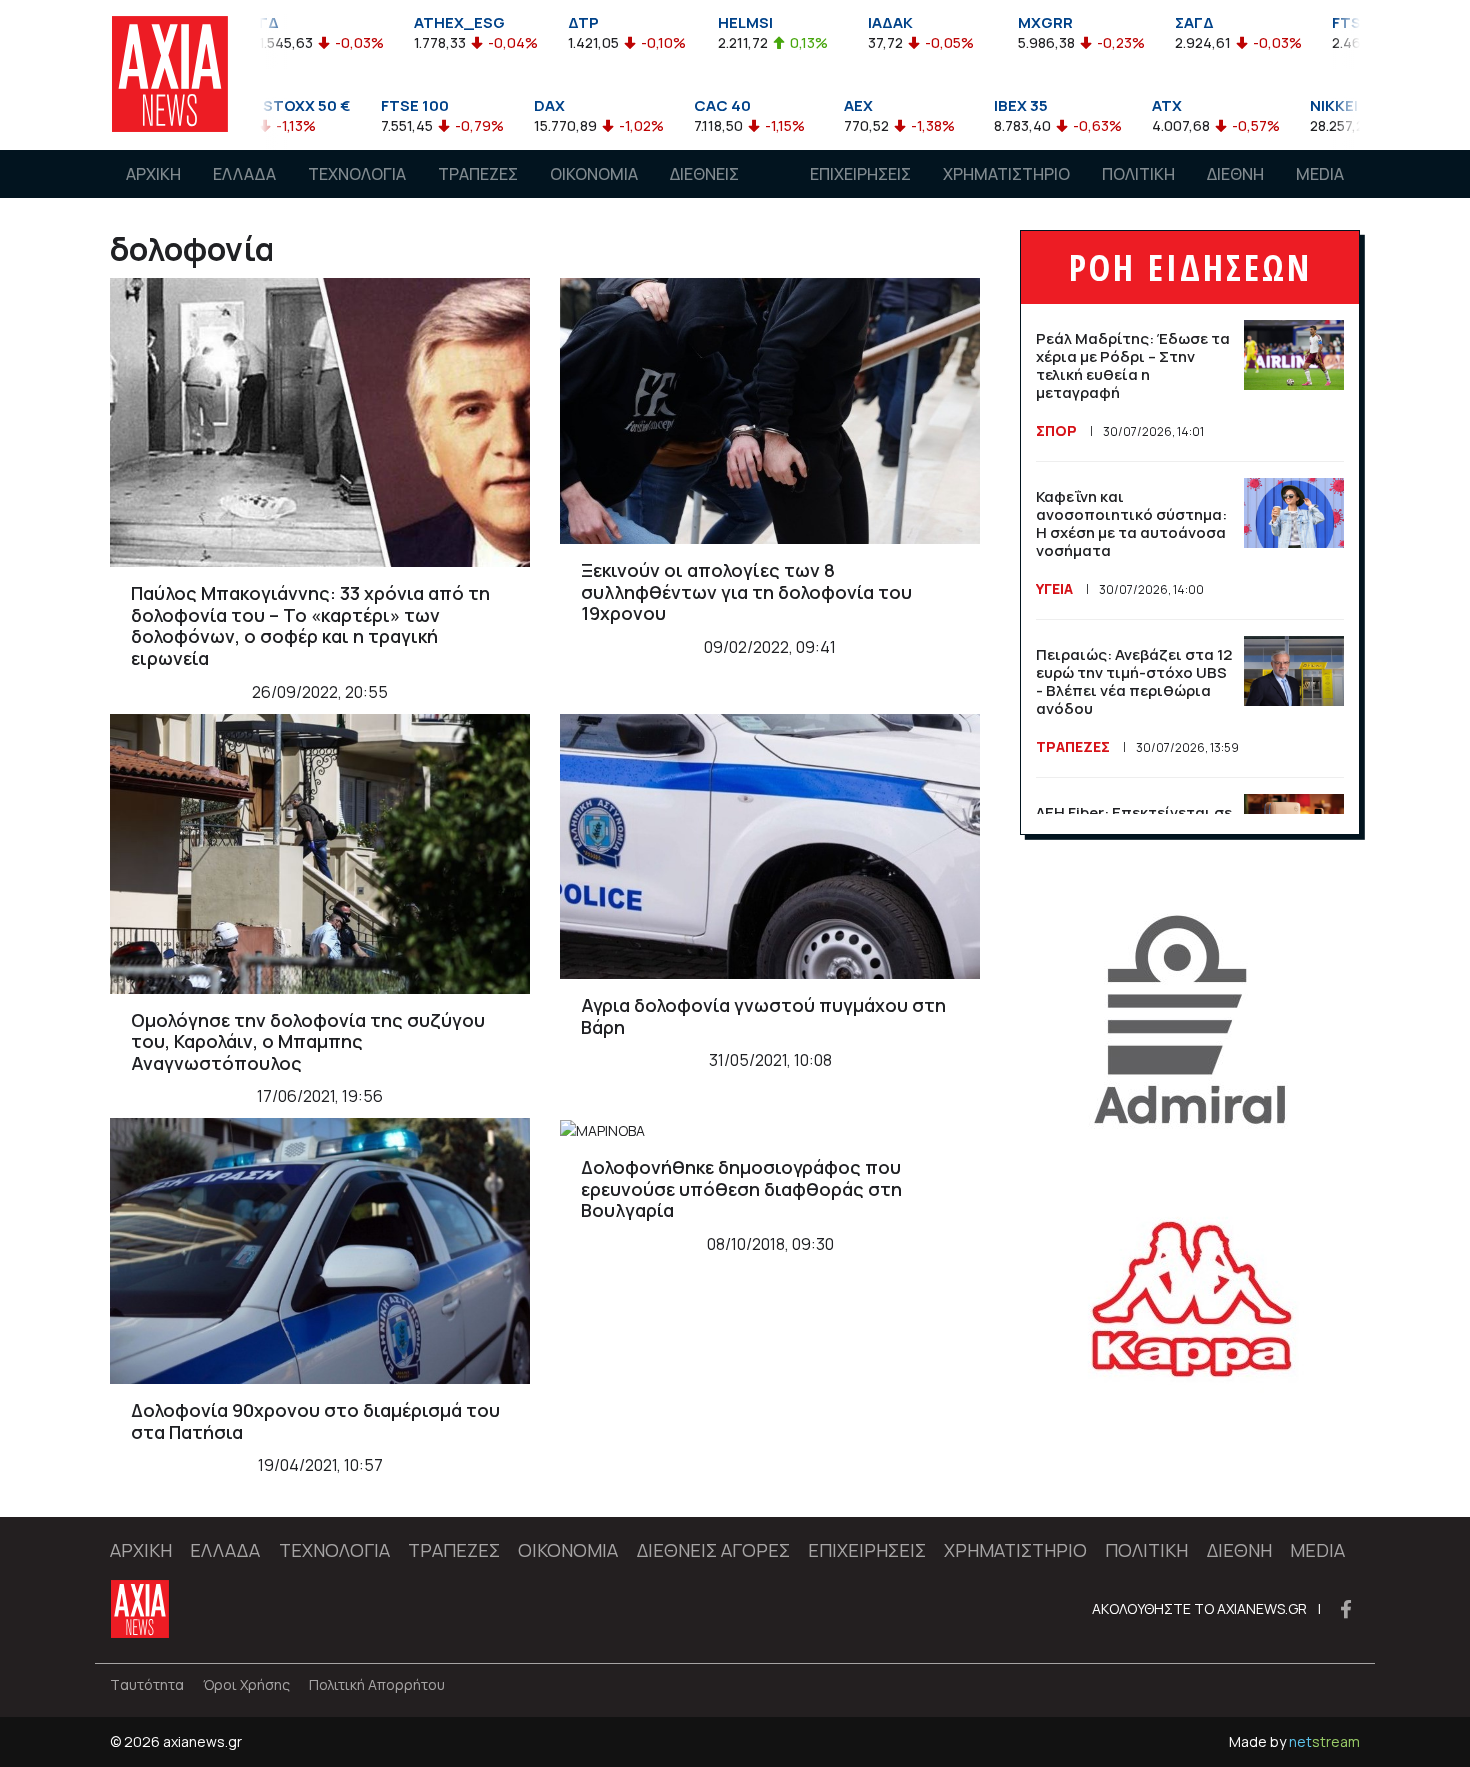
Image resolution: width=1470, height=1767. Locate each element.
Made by (1294, 1741)
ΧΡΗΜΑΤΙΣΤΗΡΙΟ (1006, 174)
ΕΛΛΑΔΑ (244, 174)
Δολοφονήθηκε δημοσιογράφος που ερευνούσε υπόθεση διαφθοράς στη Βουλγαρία (741, 1188)
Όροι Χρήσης (246, 1684)
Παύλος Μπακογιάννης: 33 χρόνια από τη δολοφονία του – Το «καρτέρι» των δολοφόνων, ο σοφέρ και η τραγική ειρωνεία (310, 625)
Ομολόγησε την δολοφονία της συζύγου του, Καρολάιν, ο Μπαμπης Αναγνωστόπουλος (308, 1041)
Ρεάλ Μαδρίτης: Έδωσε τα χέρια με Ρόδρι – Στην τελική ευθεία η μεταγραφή (1133, 365)
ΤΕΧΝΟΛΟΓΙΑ (357, 174)
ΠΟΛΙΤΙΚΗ (1138, 174)
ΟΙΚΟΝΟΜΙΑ (594, 174)
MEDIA (1320, 174)
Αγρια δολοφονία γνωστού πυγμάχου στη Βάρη (763, 1016)
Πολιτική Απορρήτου (377, 1684)
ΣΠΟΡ (1056, 430)
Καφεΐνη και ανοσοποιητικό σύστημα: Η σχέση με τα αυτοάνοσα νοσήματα (1131, 523)
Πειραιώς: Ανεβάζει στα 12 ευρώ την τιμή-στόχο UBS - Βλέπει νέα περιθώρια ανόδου (1134, 681)
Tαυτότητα (147, 1684)
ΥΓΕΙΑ (1054, 588)
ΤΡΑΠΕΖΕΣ (478, 174)
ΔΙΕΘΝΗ (1235, 174)
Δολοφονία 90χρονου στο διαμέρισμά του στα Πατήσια (315, 1421)
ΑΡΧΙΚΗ (153, 174)
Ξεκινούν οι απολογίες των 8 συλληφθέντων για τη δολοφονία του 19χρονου (746, 591)
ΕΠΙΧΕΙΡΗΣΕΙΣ (860, 174)
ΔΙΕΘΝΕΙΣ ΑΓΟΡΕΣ (704, 193)
